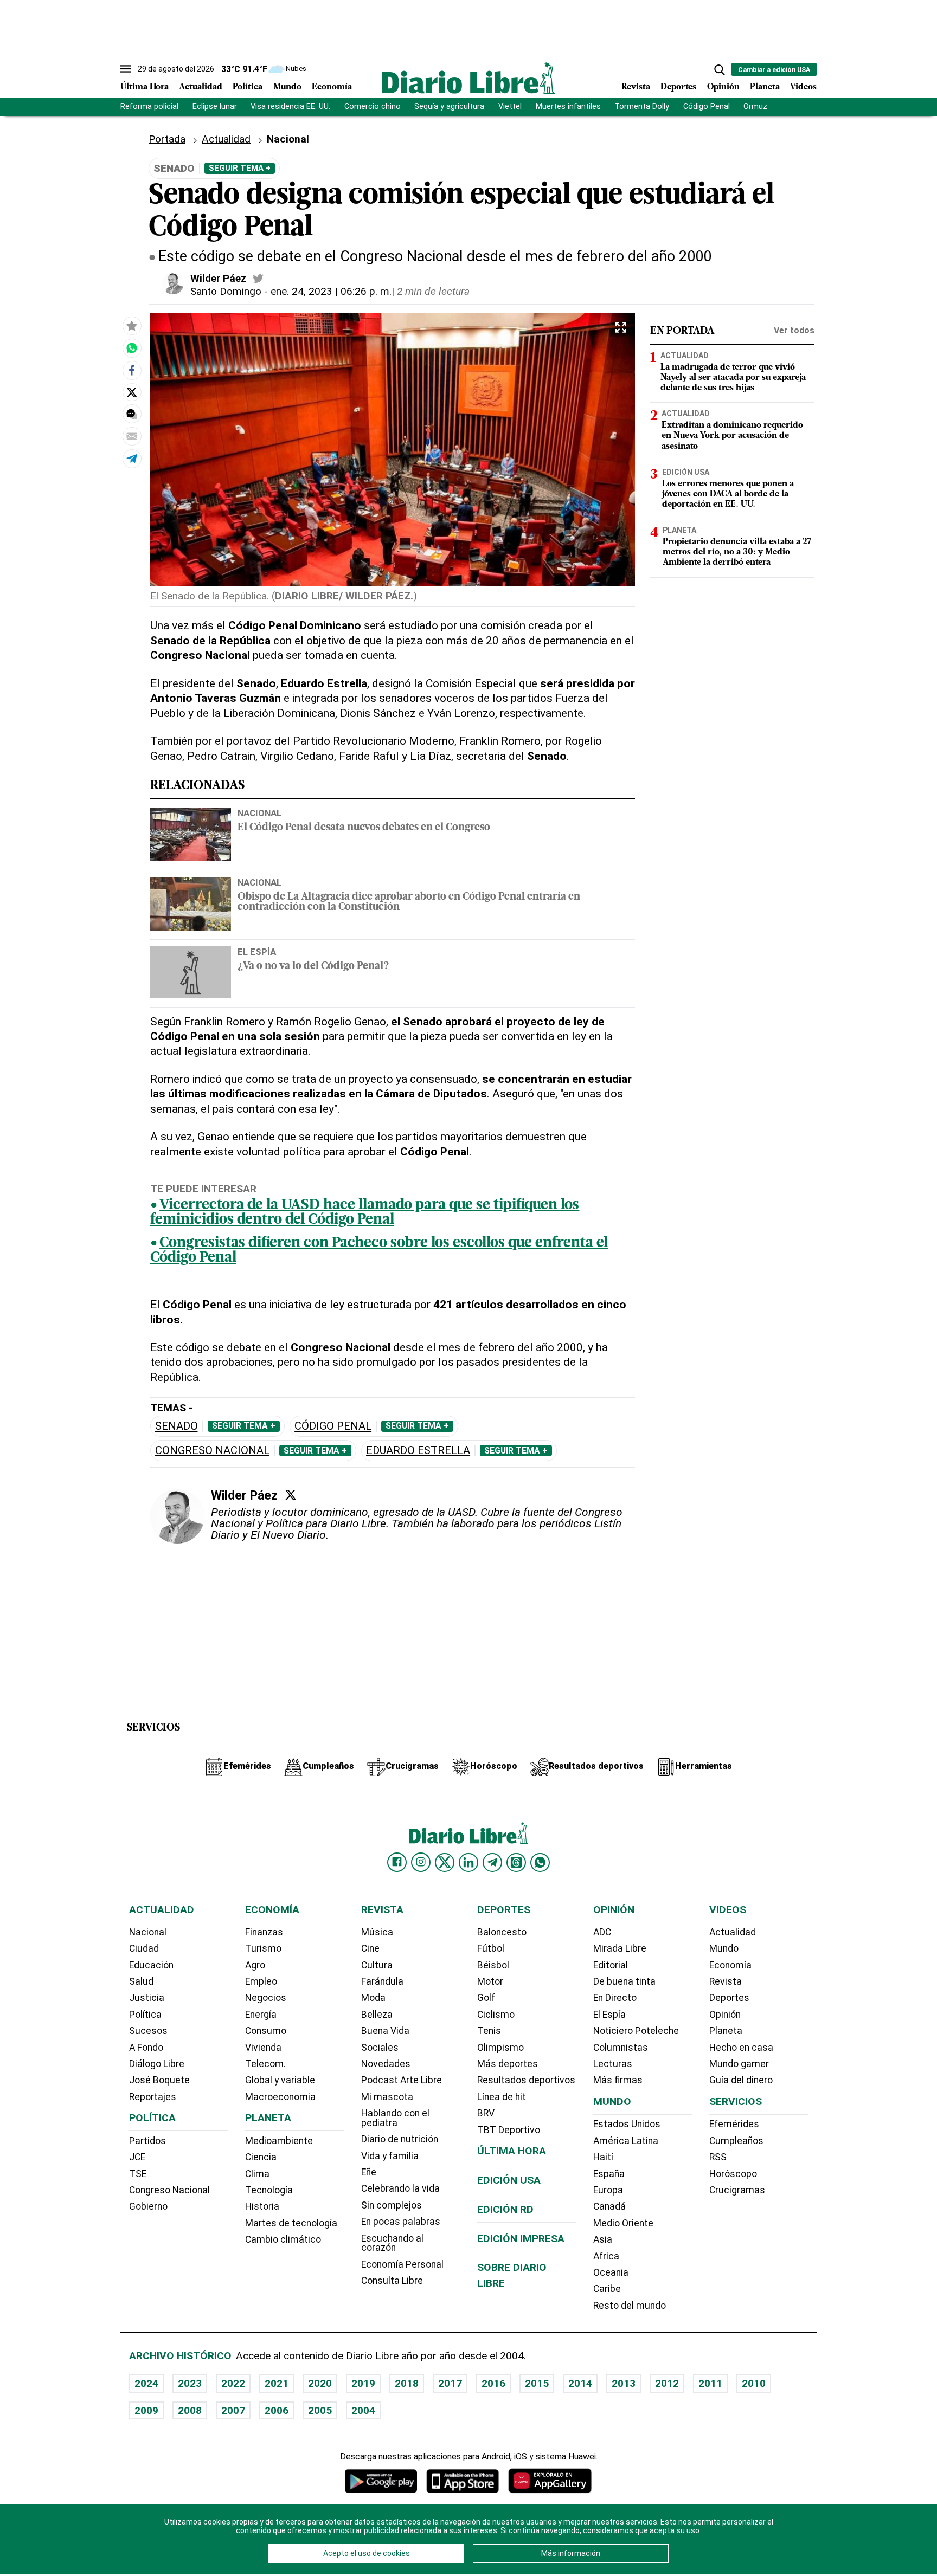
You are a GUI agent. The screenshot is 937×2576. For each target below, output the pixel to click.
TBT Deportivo (509, 2130)
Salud (141, 1981)
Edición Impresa (521, 2239)
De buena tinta (624, 1981)
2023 (190, 2383)
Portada (167, 139)
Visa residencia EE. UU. (290, 106)
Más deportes (508, 2064)
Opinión (723, 87)
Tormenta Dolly (642, 106)
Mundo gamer (739, 2064)
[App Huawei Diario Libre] (550, 2481)
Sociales (380, 2048)
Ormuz (755, 106)
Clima (257, 2174)
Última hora (512, 2151)
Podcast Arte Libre (402, 2080)
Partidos (147, 2141)
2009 (146, 2410)
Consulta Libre (392, 2281)
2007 (233, 2410)
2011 (710, 2383)
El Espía (609, 2015)
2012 (667, 2383)
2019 (363, 2383)
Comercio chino (373, 106)
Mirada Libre (620, 1948)
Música (377, 1932)
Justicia (147, 1998)
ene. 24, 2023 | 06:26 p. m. (331, 291)
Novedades (386, 2064)
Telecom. (265, 2064)
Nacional (259, 813)
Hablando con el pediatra (395, 2118)
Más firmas (618, 2080)
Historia (262, 2206)
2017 (450, 2383)
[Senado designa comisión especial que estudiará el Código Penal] (132, 348)
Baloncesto (502, 1932)
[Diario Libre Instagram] (421, 1862)
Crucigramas (737, 2190)
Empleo (261, 1981)
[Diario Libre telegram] (492, 1862)
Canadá (609, 2206)
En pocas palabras (401, 2222)
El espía (257, 952)
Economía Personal (402, 2264)
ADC (602, 1932)
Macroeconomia (280, 2097)
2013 (624, 2383)
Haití (603, 2157)
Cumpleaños (736, 2141)
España (609, 2174)
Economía (332, 87)
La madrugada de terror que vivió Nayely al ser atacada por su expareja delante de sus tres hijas (733, 378)
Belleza (377, 2015)
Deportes (678, 87)
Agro (255, 1965)
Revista (636, 87)
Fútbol (491, 1948)
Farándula (382, 1981)
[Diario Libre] (468, 78)
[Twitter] (291, 1495)
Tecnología (269, 2190)
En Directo (615, 1998)
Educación (151, 1965)
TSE (138, 2174)
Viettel (510, 106)
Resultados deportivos (526, 2080)
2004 (363, 2410)
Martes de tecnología (291, 2223)
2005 (320, 2410)
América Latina (626, 2141)
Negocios (266, 1998)
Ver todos (794, 330)
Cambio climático (283, 2239)
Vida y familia (390, 2156)
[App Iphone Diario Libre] (463, 2481)
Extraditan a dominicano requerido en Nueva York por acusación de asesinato (732, 436)
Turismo (263, 1948)
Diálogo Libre (157, 2064)
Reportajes (153, 2097)
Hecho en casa (741, 2048)
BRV (486, 2113)
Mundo (287, 87)
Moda (373, 1998)
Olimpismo (500, 2048)
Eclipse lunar (215, 106)
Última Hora (145, 87)
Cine (370, 1948)
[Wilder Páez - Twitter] (258, 279)
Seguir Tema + (240, 168)
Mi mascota (387, 2097)
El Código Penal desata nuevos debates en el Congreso (364, 828)
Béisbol (493, 1965)
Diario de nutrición (400, 2139)
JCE (137, 2157)
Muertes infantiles (568, 106)
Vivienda (263, 2048)
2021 (277, 2383)
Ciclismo (496, 2015)
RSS (718, 2157)
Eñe (369, 2172)
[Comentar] (132, 415)
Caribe (607, 2289)
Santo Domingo (226, 291)
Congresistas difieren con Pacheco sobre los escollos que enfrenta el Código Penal (379, 1251)
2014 (580, 2383)
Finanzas (264, 1932)
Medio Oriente (623, 2223)
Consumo (266, 2031)
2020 (320, 2383)
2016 (493, 2383)
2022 (233, 2383)
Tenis (489, 2031)
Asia (603, 2239)
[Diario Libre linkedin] (468, 1862)
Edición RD (505, 2209)
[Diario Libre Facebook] (397, 1862)
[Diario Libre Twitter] (445, 1862)
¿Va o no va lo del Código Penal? (313, 967)
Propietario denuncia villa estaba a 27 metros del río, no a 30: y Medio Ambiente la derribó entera (737, 552)
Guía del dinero (741, 2080)
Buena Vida (385, 2031)
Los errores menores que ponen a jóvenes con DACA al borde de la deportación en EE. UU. (728, 494)
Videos (803, 87)
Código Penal (707, 106)
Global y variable (280, 2080)
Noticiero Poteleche (636, 2031)
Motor (490, 1981)
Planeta (765, 87)
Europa (608, 2190)
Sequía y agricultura (449, 106)
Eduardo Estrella (418, 1451)
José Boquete (159, 2080)
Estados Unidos (627, 2124)
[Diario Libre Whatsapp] (540, 1862)
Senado (177, 1426)
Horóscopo (733, 2174)
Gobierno (148, 2206)
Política (248, 87)
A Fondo (146, 2048)
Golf (486, 1998)
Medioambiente (279, 2141)
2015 (537, 2383)
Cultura (377, 1965)
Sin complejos (392, 2205)
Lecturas (613, 2064)
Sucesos (148, 2031)
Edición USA (686, 472)
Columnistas (621, 2048)
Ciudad (144, 1948)
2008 (190, 2410)
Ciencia (261, 2157)
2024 (146, 2383)
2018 (407, 2383)
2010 (754, 2383)
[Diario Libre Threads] (516, 1862)
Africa (606, 2256)
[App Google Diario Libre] (381, 2481)
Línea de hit (502, 2097)
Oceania (611, 2272)
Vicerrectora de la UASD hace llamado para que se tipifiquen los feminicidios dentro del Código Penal (365, 1213)
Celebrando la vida (400, 2188)
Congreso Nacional (212, 1451)
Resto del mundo (630, 2306)
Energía (261, 2015)
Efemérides (734, 2124)
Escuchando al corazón (392, 2243)
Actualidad (201, 87)
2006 (277, 2410)
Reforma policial (149, 106)
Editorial (611, 1965)
